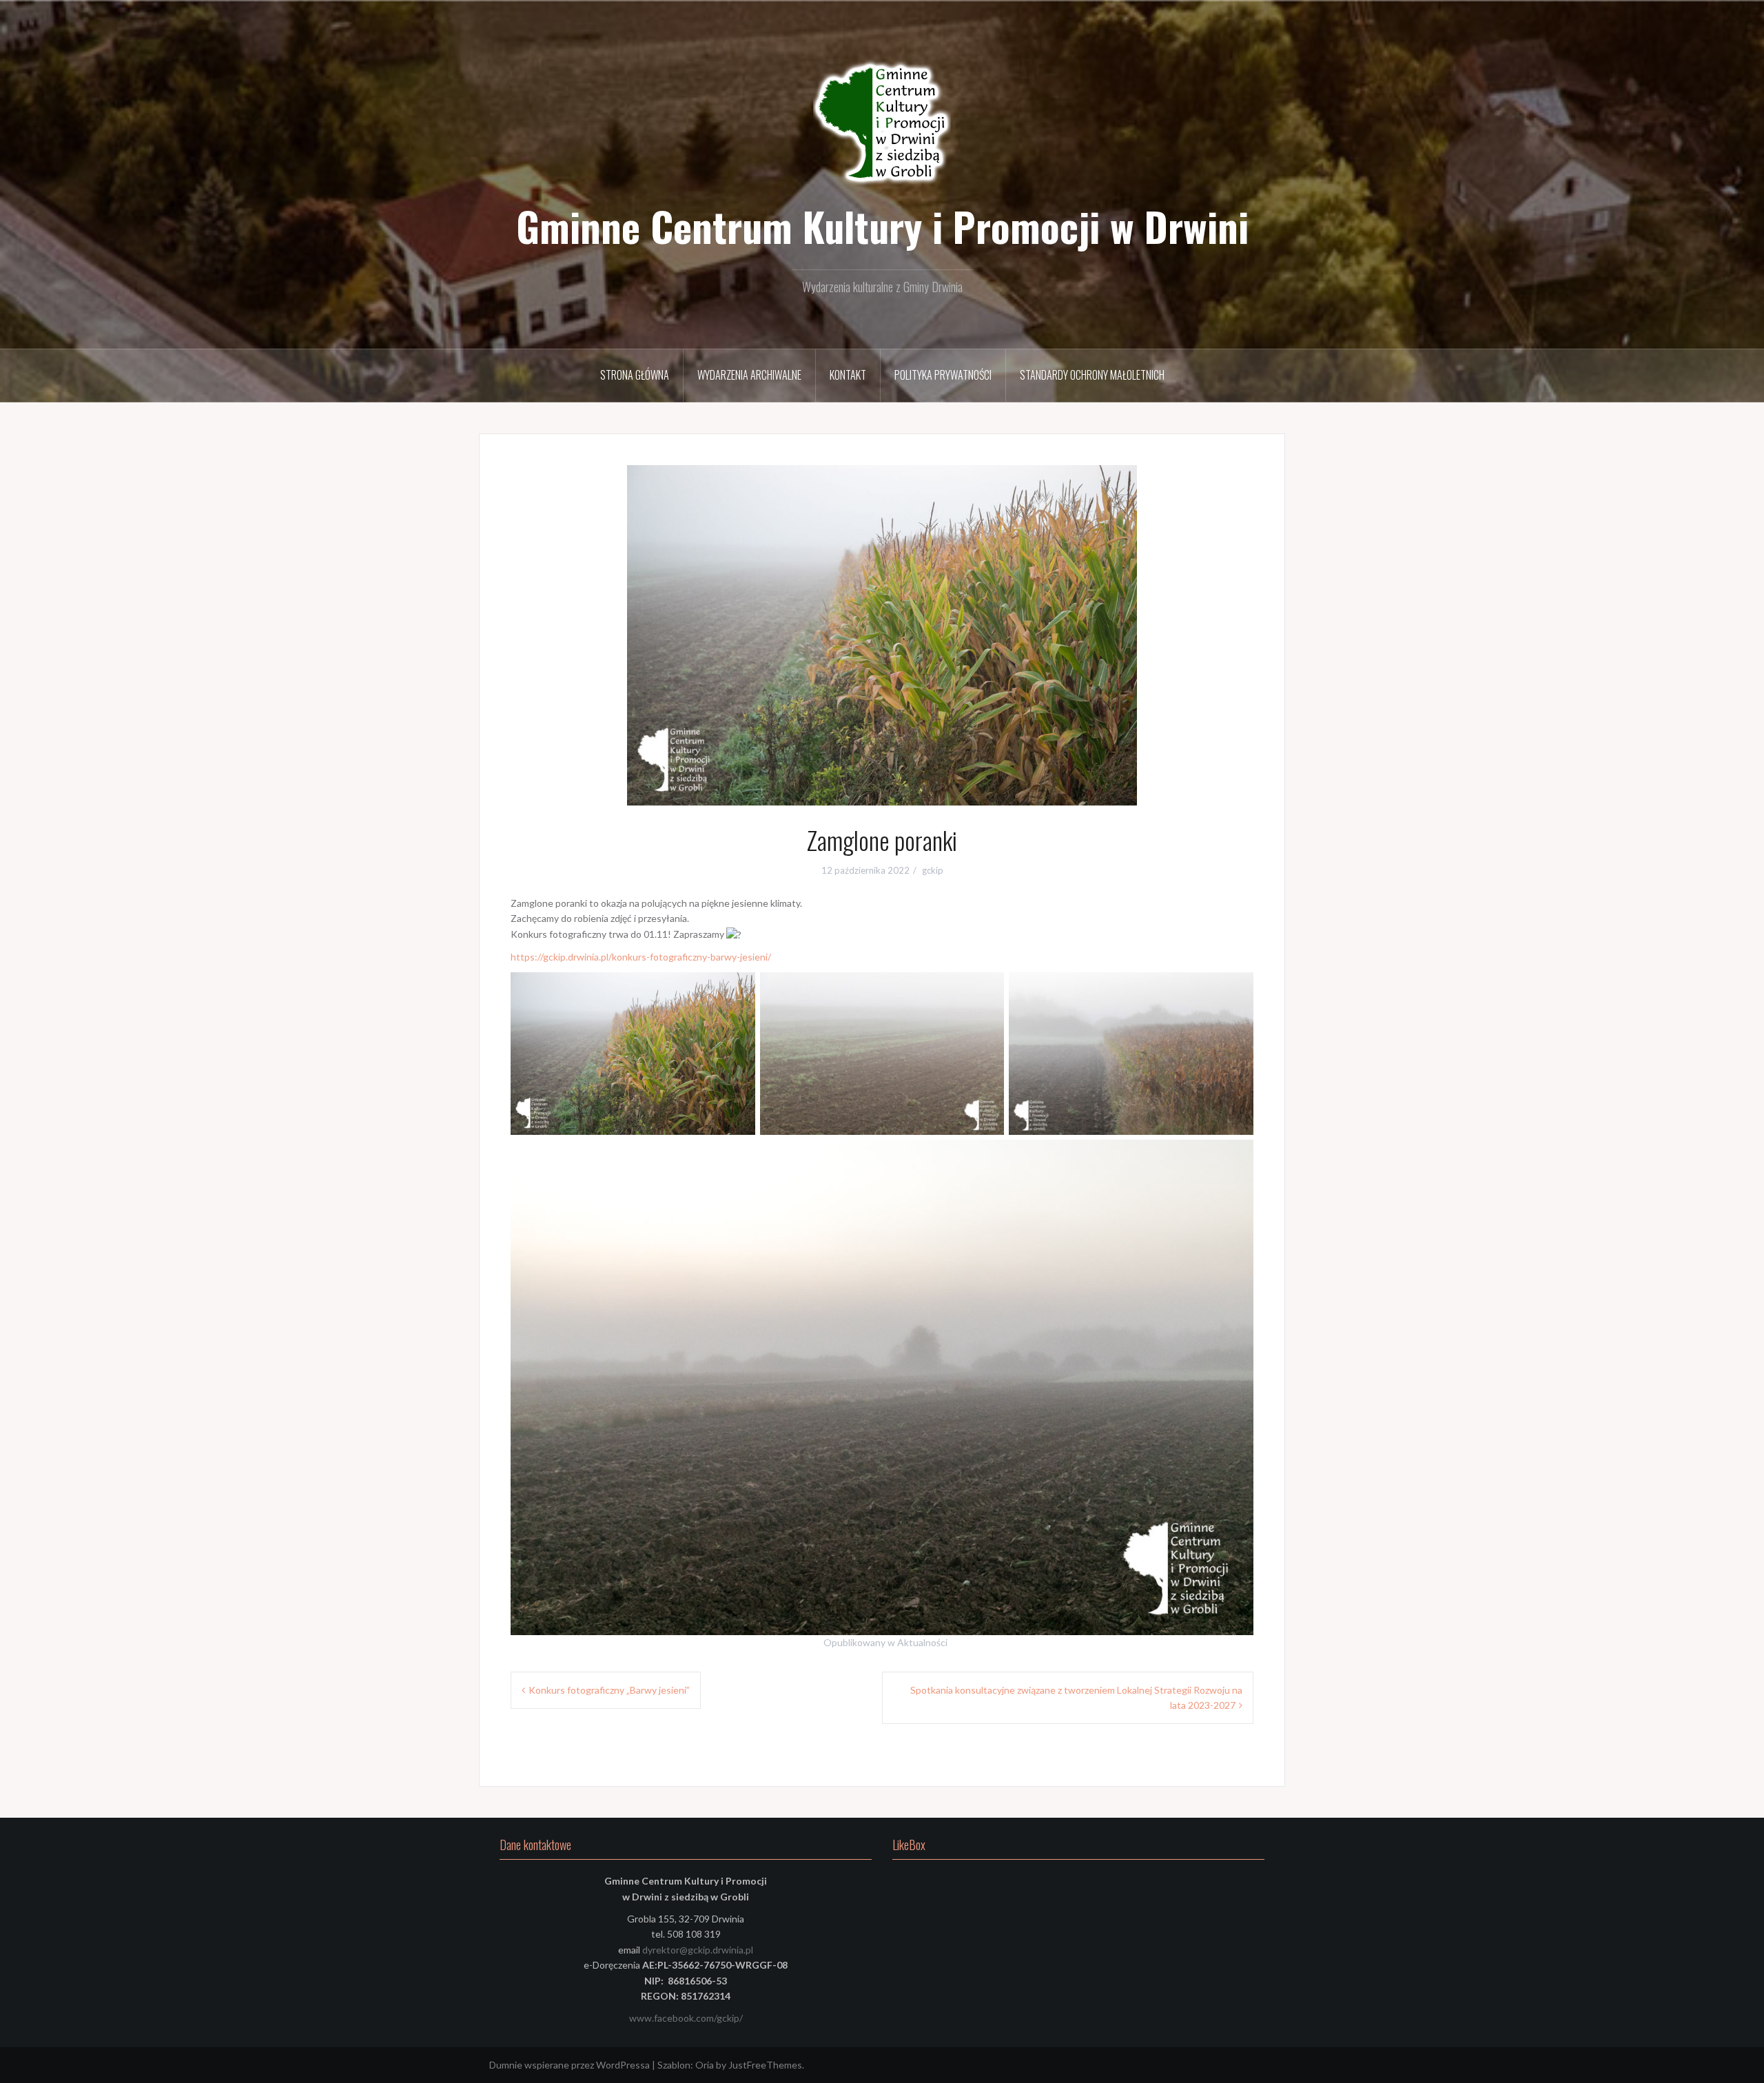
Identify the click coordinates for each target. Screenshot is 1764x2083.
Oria (705, 2065)
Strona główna (635, 375)
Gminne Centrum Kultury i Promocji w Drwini (882, 226)
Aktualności (922, 1642)
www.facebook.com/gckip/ (686, 2018)
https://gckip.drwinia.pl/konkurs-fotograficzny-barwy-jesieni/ (641, 957)
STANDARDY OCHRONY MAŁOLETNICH (1092, 375)
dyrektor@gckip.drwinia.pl (698, 1950)
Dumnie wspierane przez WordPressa (570, 2065)
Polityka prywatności (943, 375)
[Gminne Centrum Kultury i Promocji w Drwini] (882, 124)
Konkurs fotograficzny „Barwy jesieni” (609, 1690)
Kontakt (848, 375)
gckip (933, 870)
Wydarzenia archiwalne (749, 375)
